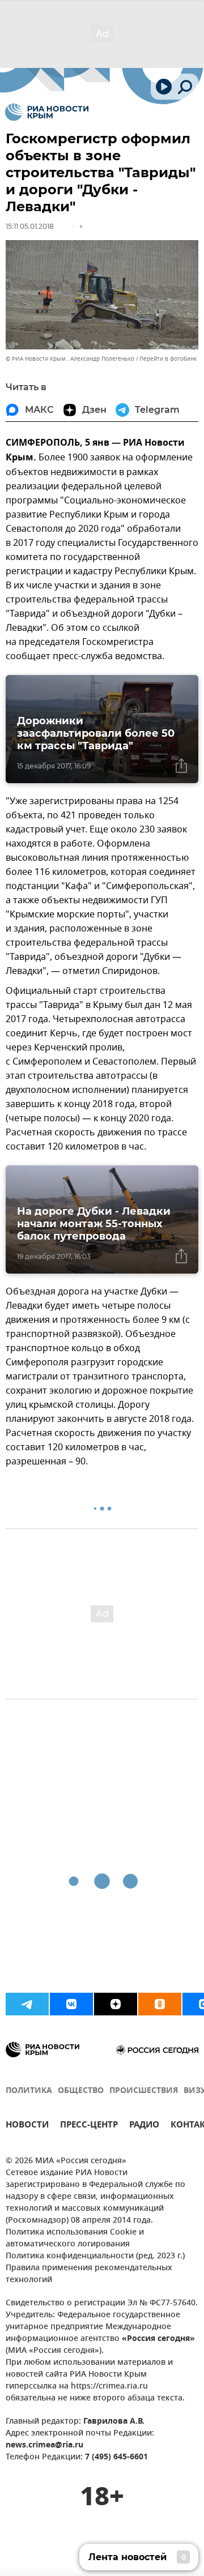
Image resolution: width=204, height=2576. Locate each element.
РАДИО (144, 2126)
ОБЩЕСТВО (81, 2091)
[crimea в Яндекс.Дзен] (116, 2004)
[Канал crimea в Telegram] (27, 2004)
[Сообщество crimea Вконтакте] (71, 2004)
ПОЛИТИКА (29, 2091)
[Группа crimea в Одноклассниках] (160, 2004)
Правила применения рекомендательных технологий (89, 2274)
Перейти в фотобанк (168, 359)
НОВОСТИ (27, 2126)
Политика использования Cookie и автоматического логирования (75, 2238)
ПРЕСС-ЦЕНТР (89, 2126)
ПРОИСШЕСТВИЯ (144, 2091)
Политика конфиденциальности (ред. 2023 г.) (95, 2256)
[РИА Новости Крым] (47, 112)
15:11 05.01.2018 (30, 226)
